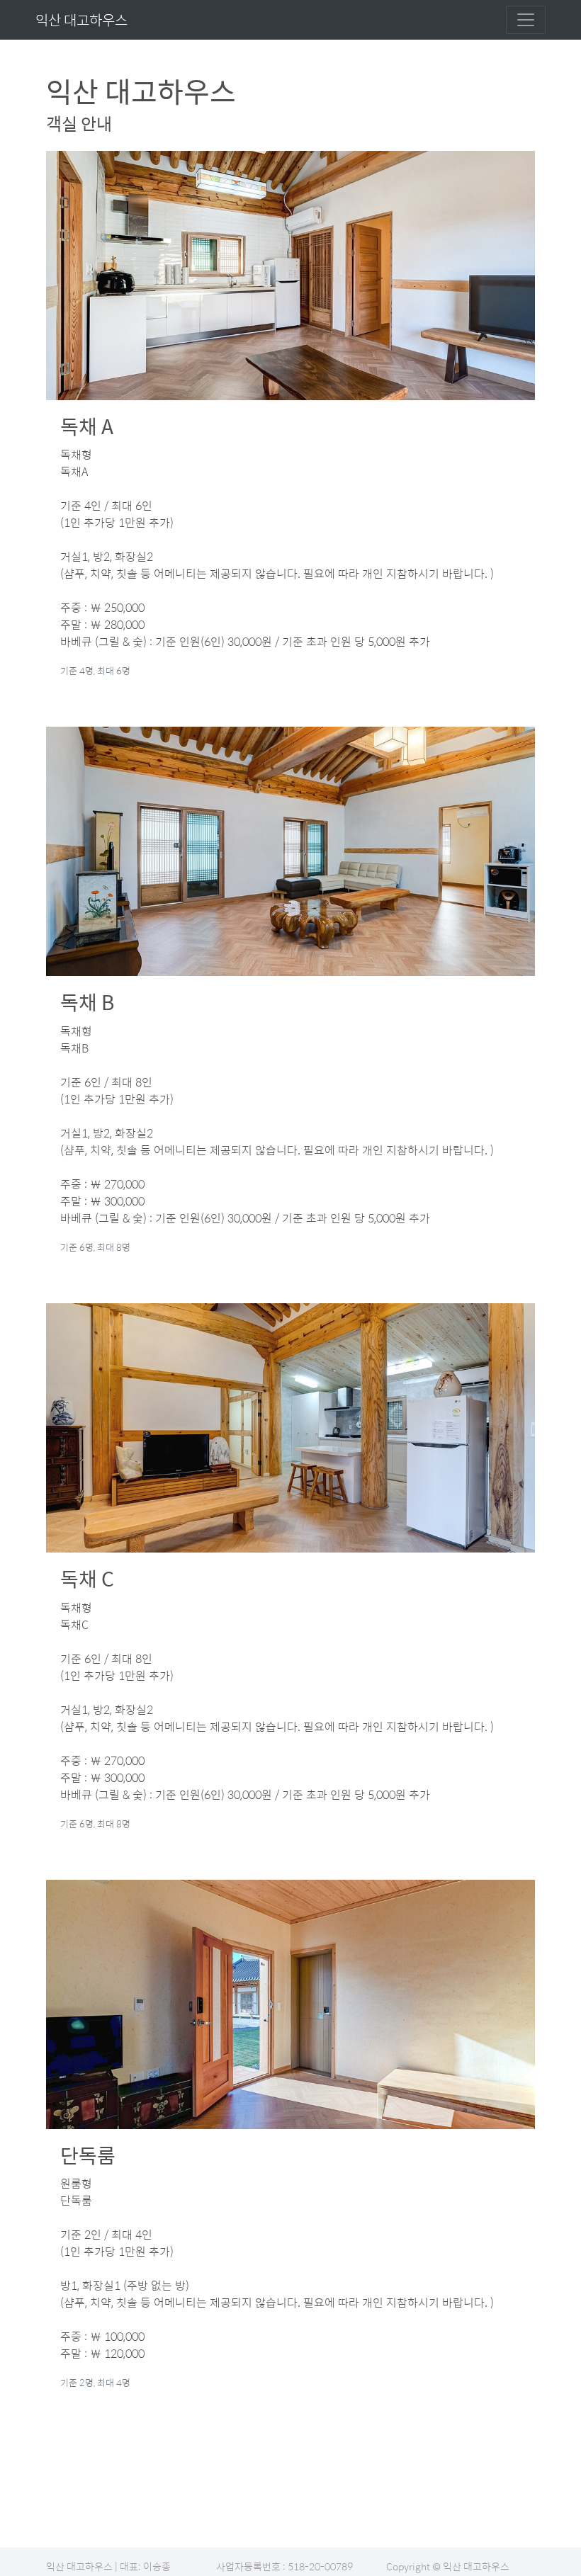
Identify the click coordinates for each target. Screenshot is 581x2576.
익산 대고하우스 (81, 19)
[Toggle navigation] (526, 20)
